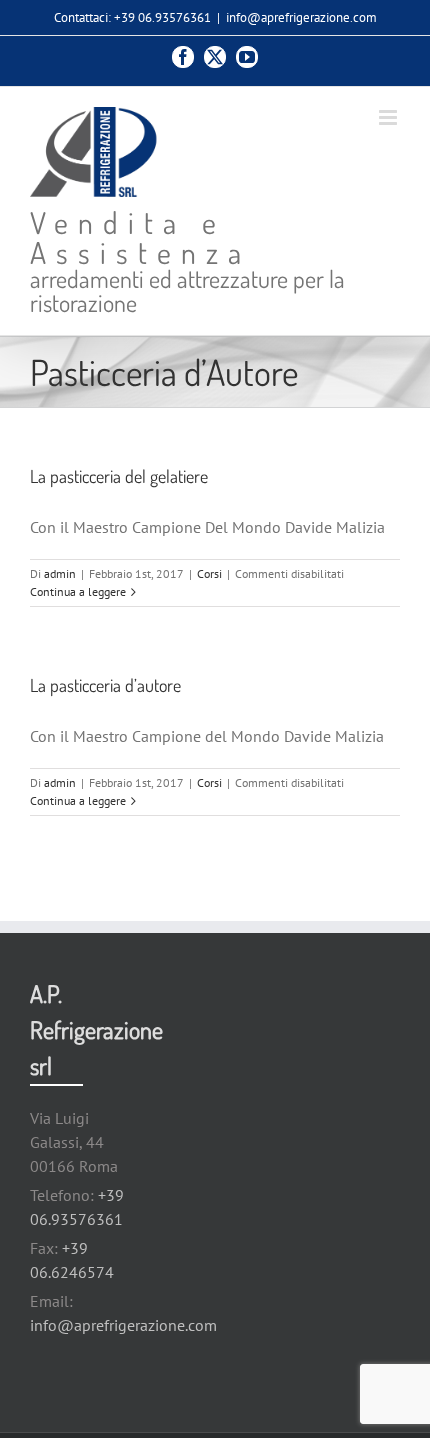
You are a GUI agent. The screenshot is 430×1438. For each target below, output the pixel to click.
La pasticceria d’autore (105, 685)
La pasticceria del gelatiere (119, 476)
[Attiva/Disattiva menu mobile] (389, 117)
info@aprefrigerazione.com (301, 17)
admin (60, 573)
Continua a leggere (78, 591)
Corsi (209, 573)
